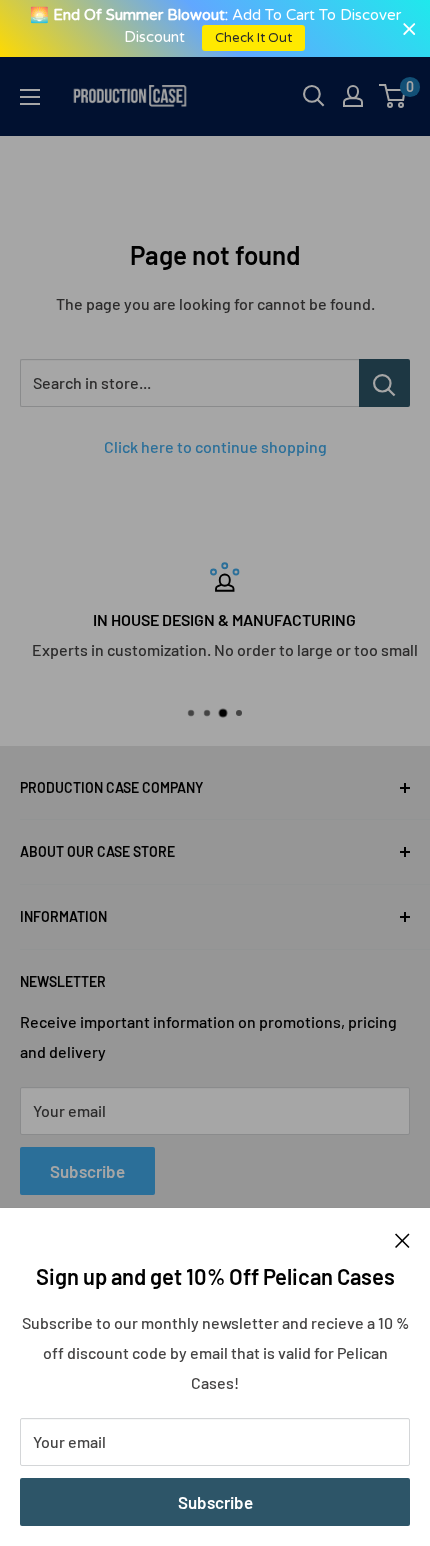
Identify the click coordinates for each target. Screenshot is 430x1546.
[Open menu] (30, 97)
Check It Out (254, 38)
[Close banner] (409, 28)
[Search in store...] (384, 383)
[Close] (402, 1239)
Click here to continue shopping (215, 446)
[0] (393, 96)
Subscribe (215, 1502)
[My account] (353, 96)
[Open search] (314, 96)
